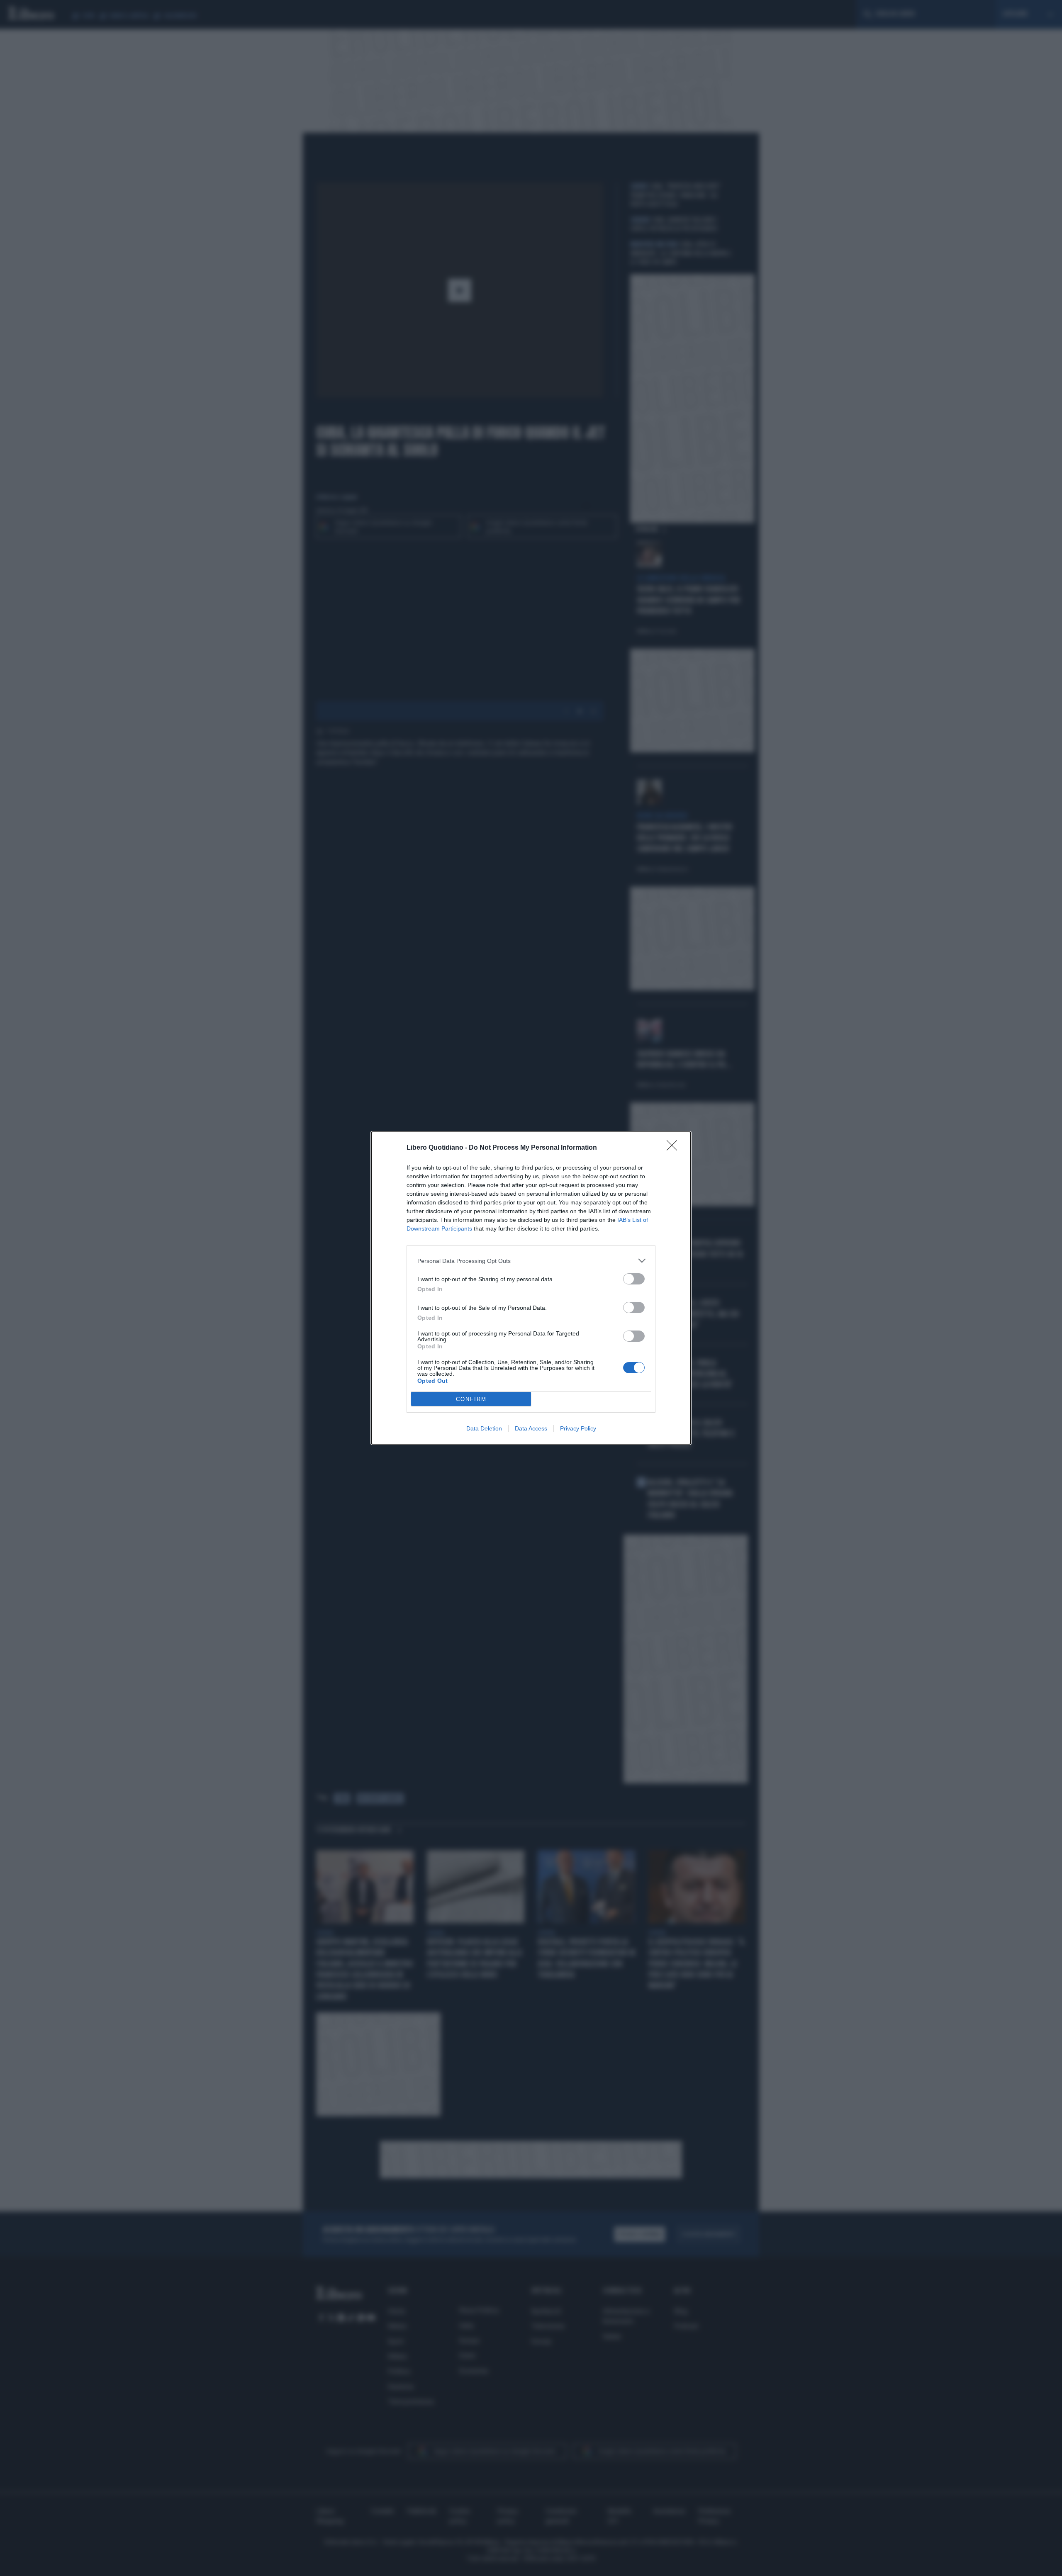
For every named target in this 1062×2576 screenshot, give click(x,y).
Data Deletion (484, 1428)
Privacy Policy (578, 1428)
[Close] (675, 1148)
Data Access (531, 1428)
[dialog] (531, 1288)
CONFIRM (471, 1399)
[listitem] (531, 1261)
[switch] (634, 1279)
